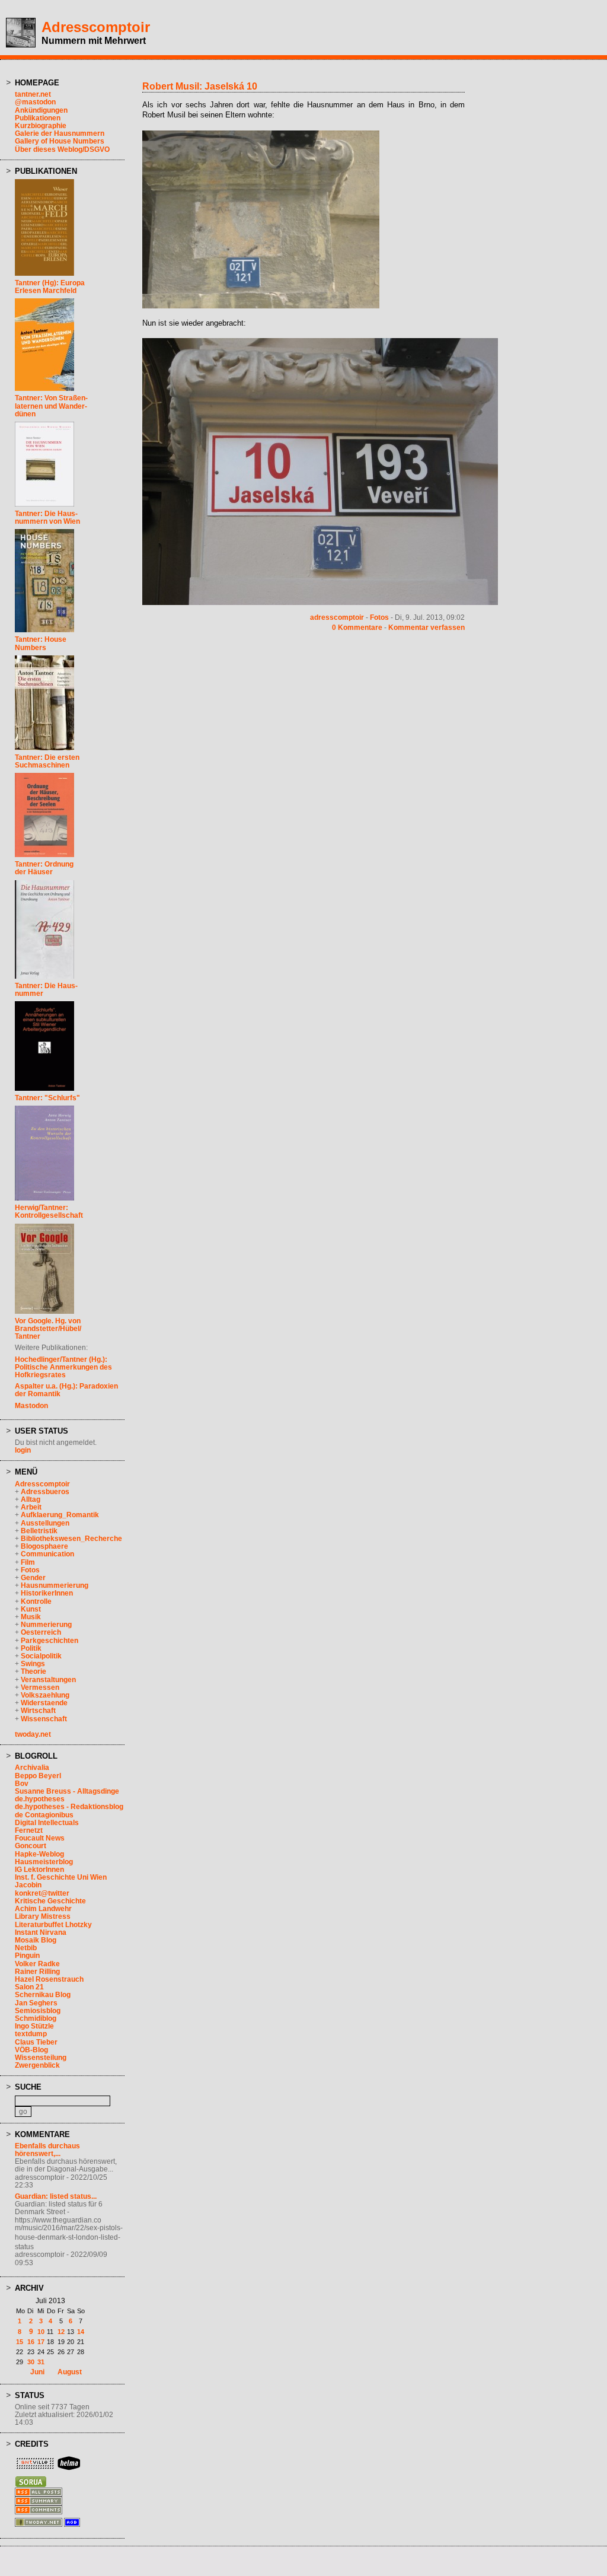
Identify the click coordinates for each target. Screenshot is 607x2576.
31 (41, 2362)
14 (81, 2332)
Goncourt (31, 1846)
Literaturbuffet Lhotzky (53, 1925)
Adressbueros (45, 1492)
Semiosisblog (38, 2011)
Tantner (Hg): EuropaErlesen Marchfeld (50, 287)
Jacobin (28, 1885)
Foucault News (40, 1838)
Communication (47, 1554)
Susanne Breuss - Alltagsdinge (67, 1791)
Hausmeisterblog (44, 1862)
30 (31, 2362)
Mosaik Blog (36, 1940)
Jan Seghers (36, 2003)
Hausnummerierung (55, 1585)
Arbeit (31, 1507)
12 (61, 2332)
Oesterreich (41, 1632)
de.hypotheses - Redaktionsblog (69, 1807)
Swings (33, 1664)
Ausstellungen (45, 1523)
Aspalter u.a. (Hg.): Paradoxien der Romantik (66, 1390)
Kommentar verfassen (427, 628)
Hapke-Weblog (39, 1854)
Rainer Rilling (37, 1972)
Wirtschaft (38, 1711)
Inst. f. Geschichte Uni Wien (61, 1877)
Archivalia (32, 1768)
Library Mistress (43, 1916)
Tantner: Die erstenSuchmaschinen (47, 761)
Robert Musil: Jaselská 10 (200, 86)
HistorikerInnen (47, 1593)
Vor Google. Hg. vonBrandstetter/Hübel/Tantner (48, 1329)
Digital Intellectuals (47, 1823)
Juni (37, 2372)
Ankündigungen (41, 110)
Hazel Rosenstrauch (49, 1979)
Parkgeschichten (49, 1641)
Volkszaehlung (45, 1695)
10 (41, 2332)
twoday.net (33, 1734)
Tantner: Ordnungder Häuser (44, 868)
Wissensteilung (41, 2058)
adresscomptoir (337, 617)
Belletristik (39, 1531)
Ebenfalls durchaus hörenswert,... (47, 2150)
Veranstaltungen (48, 1680)
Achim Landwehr (43, 1909)
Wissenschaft (44, 1719)
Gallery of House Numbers (60, 141)
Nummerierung (46, 1625)
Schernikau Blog (43, 1995)
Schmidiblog (36, 2018)
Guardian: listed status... (56, 2196)
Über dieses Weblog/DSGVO (62, 149)
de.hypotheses (40, 1799)
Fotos (30, 1570)
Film (28, 1562)
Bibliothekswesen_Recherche (71, 1539)
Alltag (31, 1499)
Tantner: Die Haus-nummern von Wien (47, 518)
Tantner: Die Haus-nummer (46, 990)
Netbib (26, 1948)
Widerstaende (44, 1703)
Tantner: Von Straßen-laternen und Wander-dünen (51, 406)
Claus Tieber (36, 2042)
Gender (33, 1578)
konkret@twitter (42, 1893)
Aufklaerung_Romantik (60, 1515)
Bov (22, 1784)
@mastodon (35, 102)
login (23, 1450)
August (70, 2372)
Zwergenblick (37, 2065)
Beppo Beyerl (38, 1776)
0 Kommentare (357, 628)
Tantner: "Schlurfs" (47, 1098)
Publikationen (38, 118)
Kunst (31, 1609)
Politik (31, 1648)
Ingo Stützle (34, 2026)
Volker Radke (37, 1964)
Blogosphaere (44, 1546)
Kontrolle (36, 1601)
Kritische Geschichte (50, 1901)
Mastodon (31, 1406)
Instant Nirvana (41, 1932)
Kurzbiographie (41, 126)
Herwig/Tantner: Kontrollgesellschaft (49, 1211)
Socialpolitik (41, 1656)
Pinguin (27, 1956)
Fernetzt (29, 1830)
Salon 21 (29, 1987)
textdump (31, 2034)
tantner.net (33, 94)
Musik (31, 1617)
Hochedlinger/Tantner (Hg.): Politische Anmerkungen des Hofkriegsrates (63, 1367)
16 (31, 2342)
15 (20, 2342)
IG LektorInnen (39, 1870)
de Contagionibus (44, 1815)
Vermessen (40, 1687)
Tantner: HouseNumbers (41, 643)
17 (41, 2342)
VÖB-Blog (31, 2050)
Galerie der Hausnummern (60, 133)
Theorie (33, 1671)
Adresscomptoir (96, 27)
